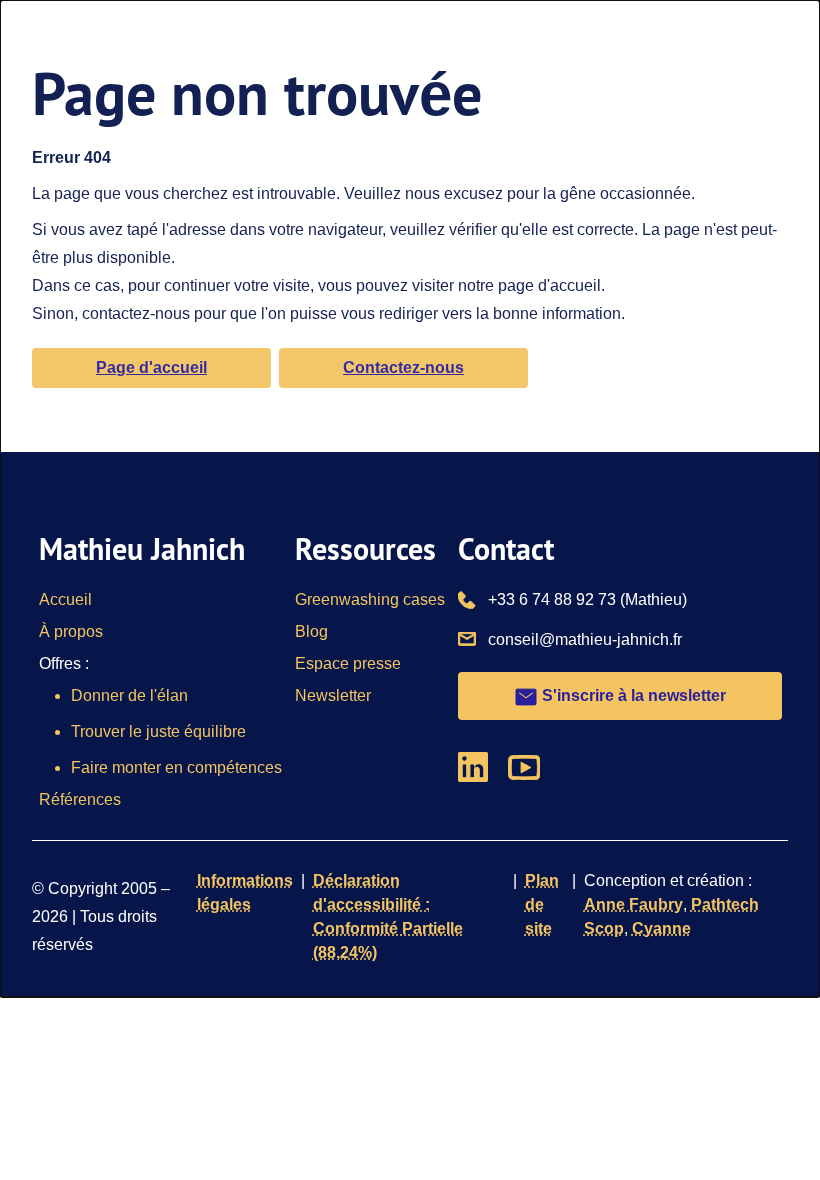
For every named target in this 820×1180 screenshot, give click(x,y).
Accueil (65, 599)
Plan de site (542, 904)
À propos (71, 631)
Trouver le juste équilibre (158, 731)
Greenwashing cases (370, 599)
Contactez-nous (403, 367)
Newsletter (333, 695)
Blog (311, 631)
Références (80, 799)
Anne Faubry (633, 904)
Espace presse (348, 663)
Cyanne (661, 928)
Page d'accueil (151, 367)
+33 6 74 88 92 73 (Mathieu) (587, 599)
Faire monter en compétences (176, 767)
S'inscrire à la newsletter (632, 695)
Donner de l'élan (129, 695)
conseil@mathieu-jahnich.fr (585, 639)
